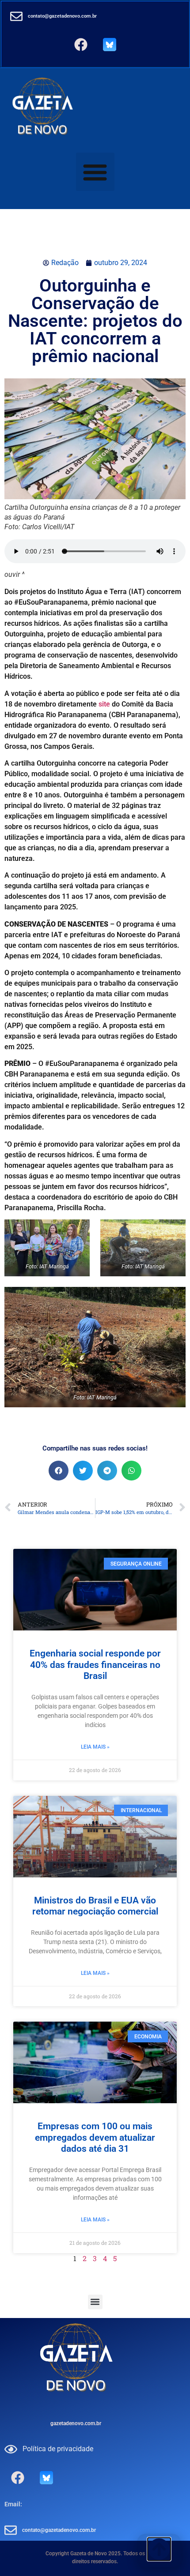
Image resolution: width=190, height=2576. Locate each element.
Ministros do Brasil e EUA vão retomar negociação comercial (95, 1906)
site (104, 704)
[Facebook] (81, 45)
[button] (95, 172)
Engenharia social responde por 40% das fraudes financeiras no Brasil (95, 1664)
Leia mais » (95, 1747)
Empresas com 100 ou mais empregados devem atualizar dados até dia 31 (95, 2137)
